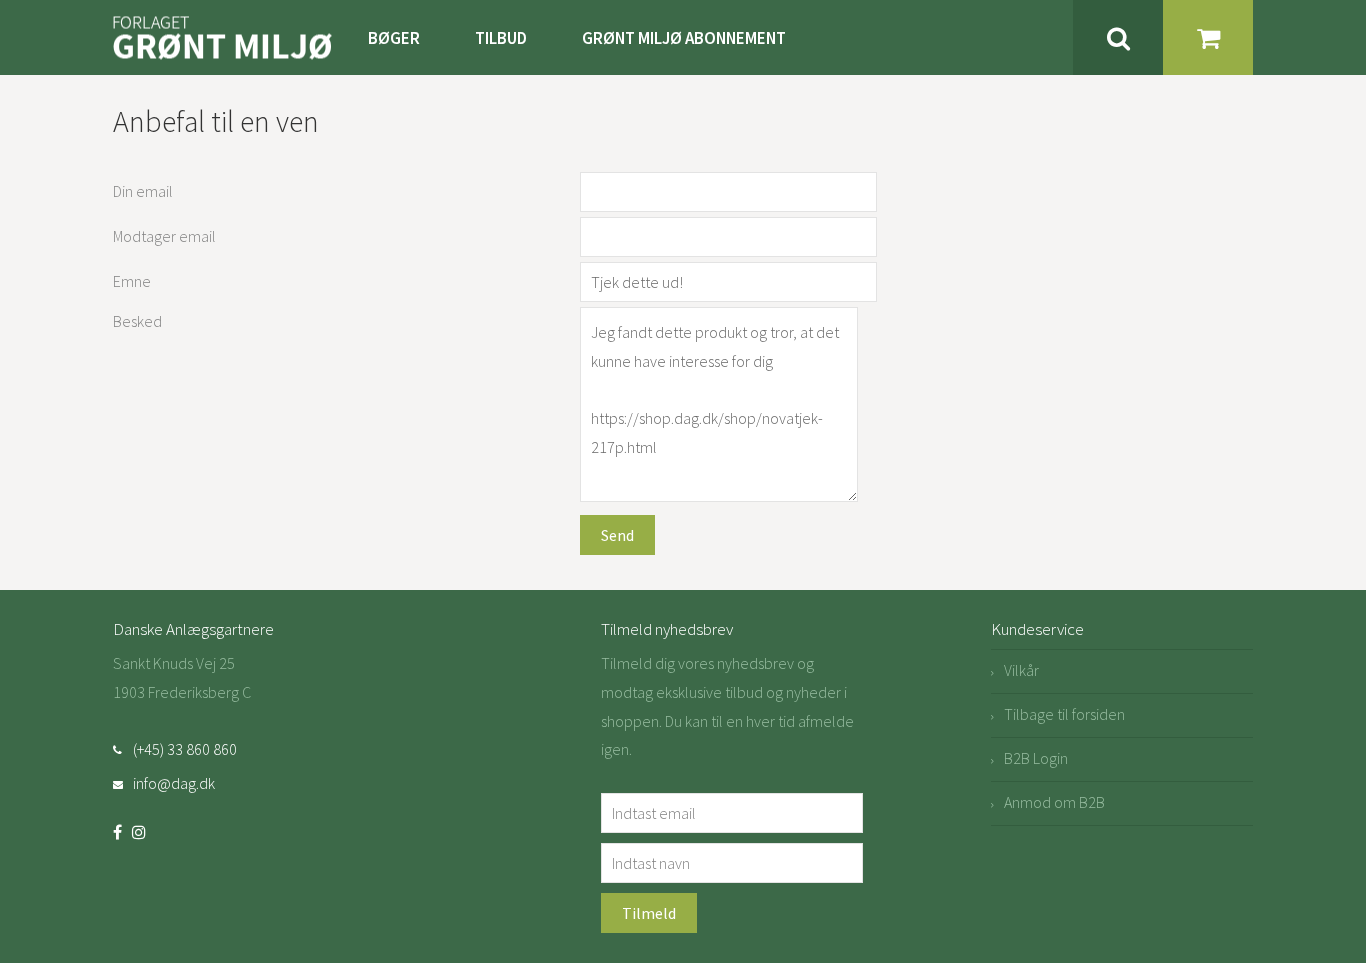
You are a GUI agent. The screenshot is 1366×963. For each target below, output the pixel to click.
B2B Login (1036, 758)
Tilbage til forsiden (1064, 714)
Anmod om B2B (1054, 802)
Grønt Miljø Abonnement (684, 38)
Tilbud (501, 38)
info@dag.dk (174, 783)
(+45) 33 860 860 (185, 749)
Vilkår (1021, 670)
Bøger (394, 38)
